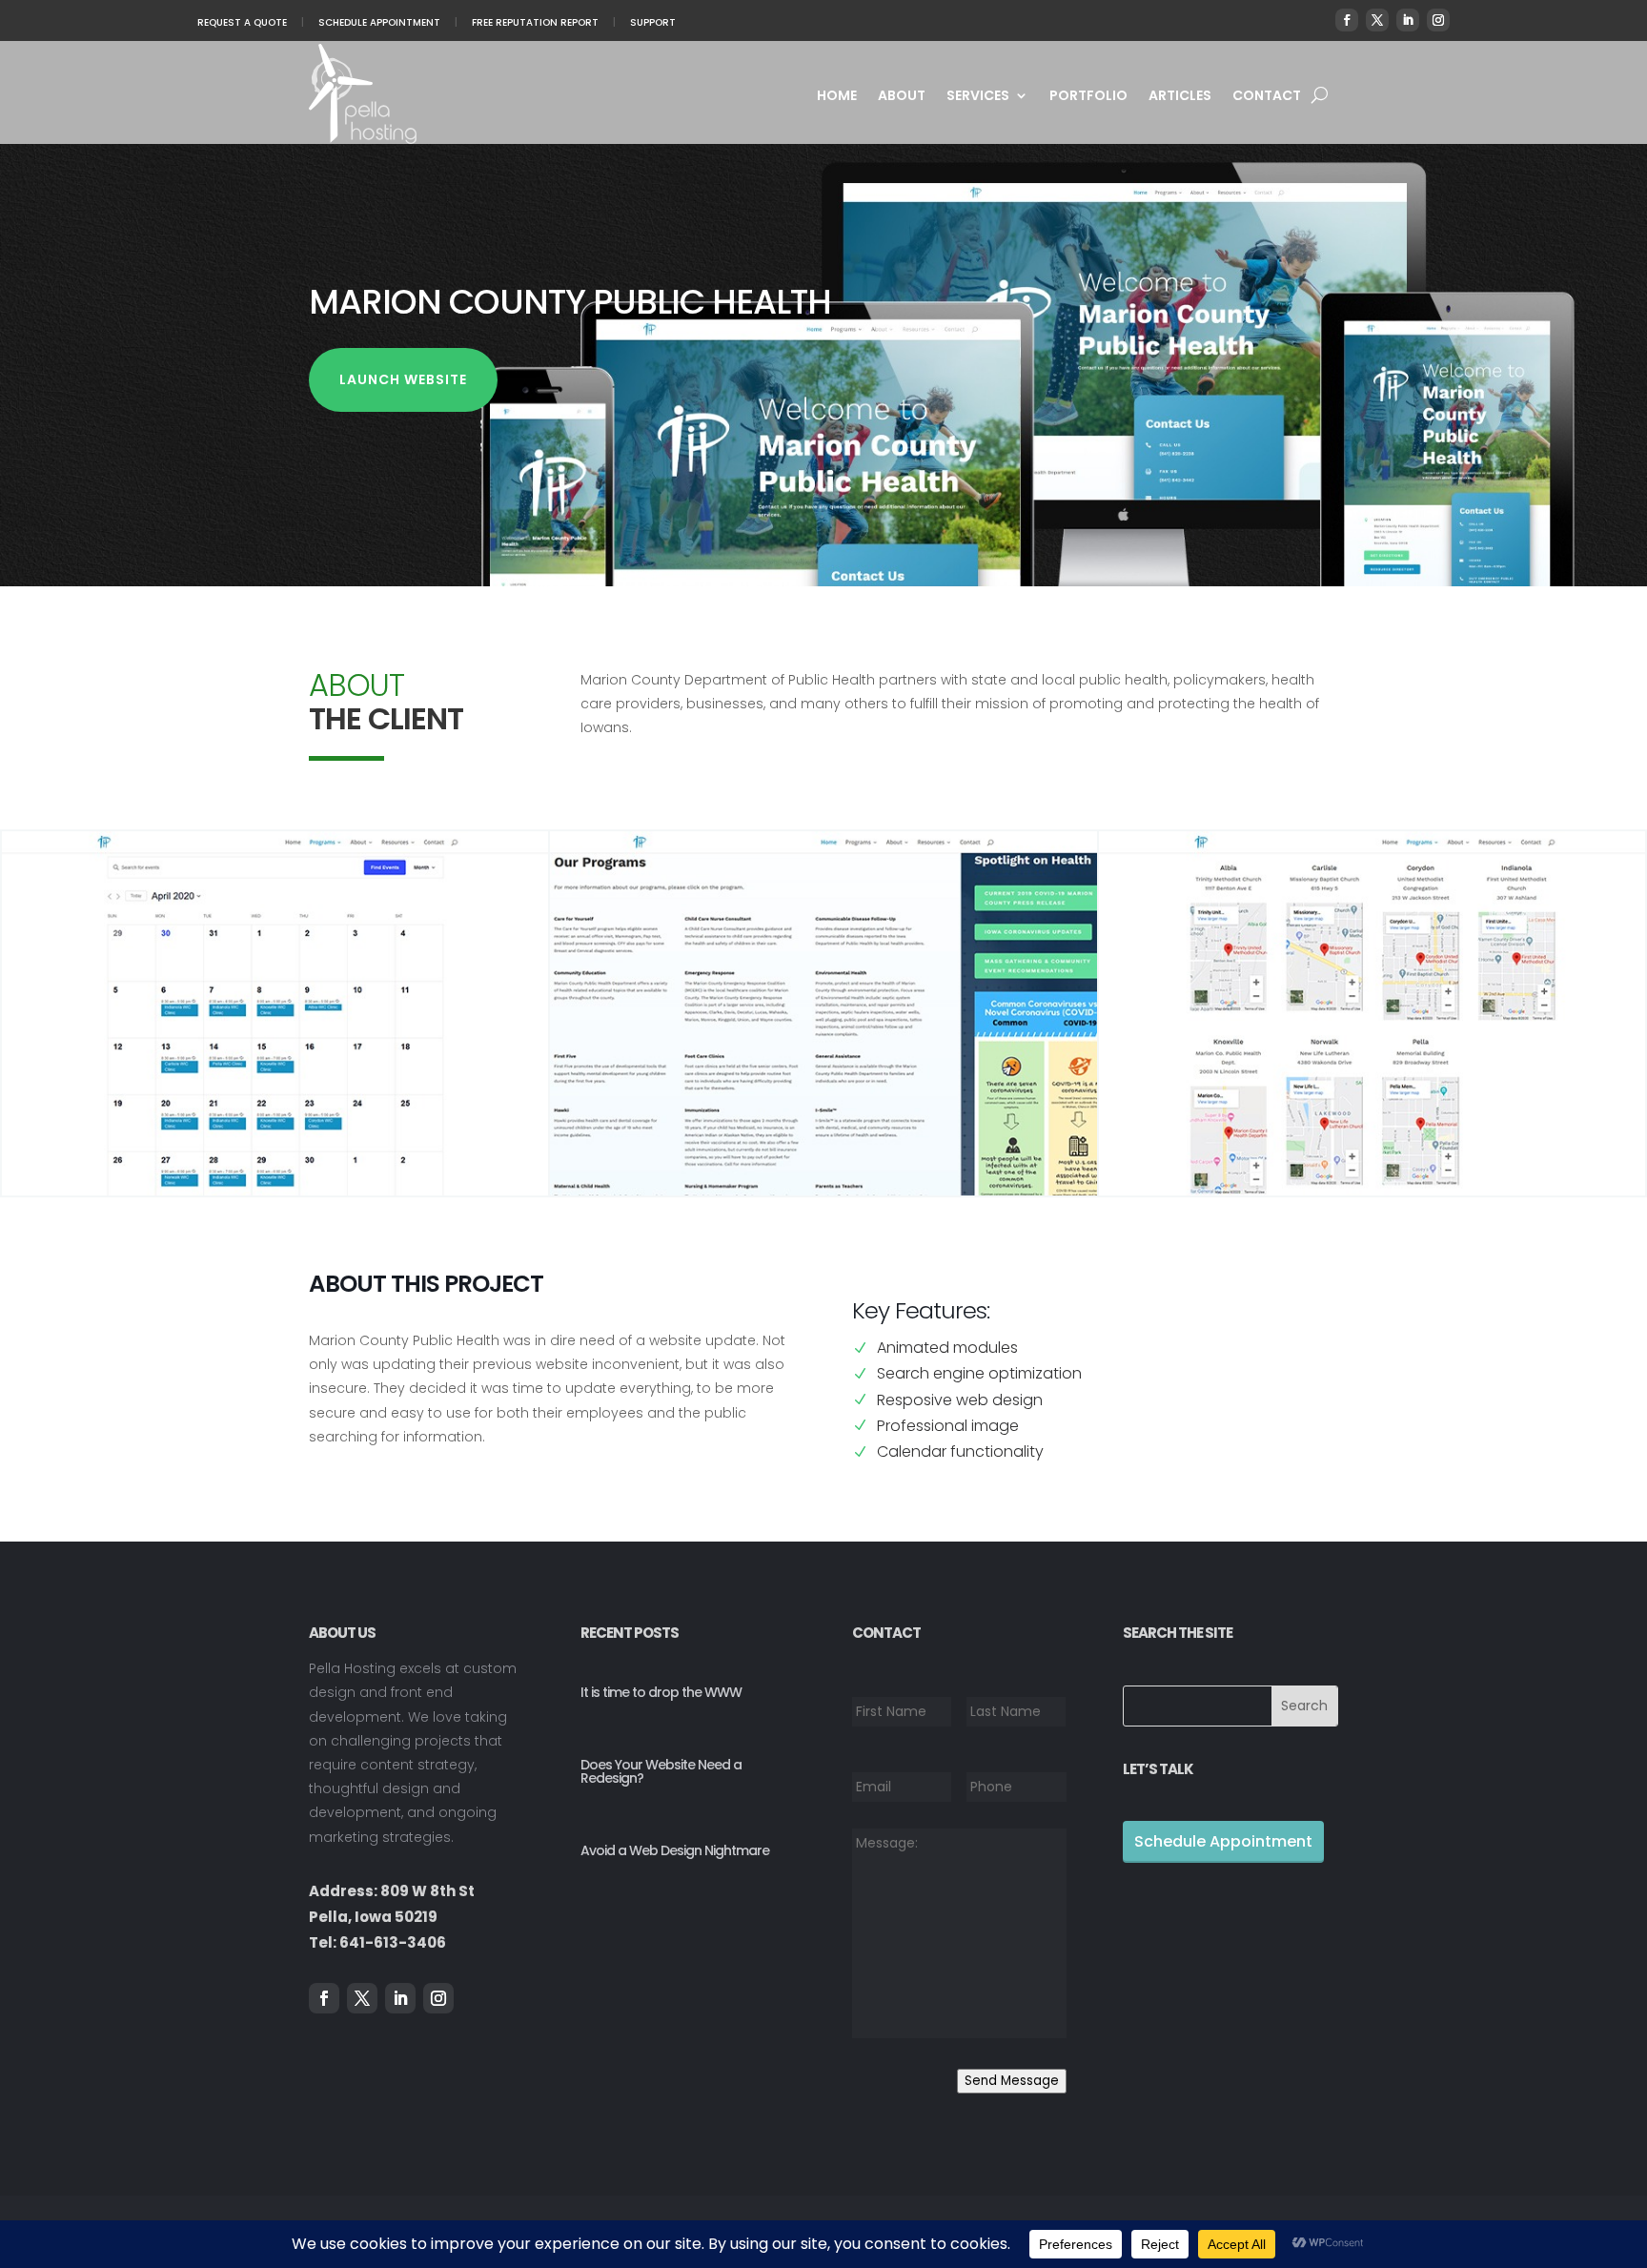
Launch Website (403, 379)
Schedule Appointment (379, 22)
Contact (1267, 97)
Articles (1180, 97)
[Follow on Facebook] (1347, 20)
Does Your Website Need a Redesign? (661, 1771)
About (902, 97)
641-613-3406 (393, 1942)
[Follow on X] (1377, 20)
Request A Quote (242, 22)
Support (653, 22)
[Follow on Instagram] (1438, 20)
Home (837, 97)
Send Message (1012, 2081)
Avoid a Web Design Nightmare (675, 1850)
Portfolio (1088, 97)
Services (978, 97)
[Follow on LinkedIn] (1408, 20)
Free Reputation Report (535, 22)
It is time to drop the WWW (661, 1692)
